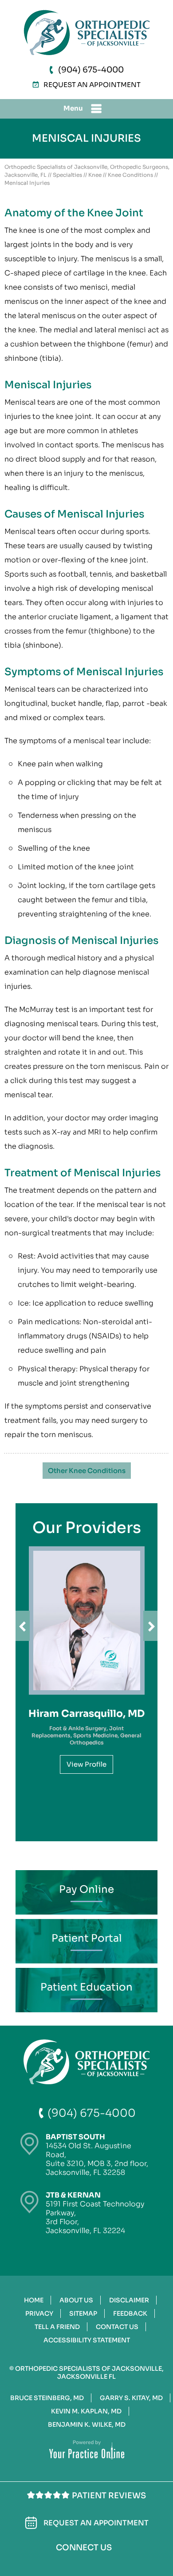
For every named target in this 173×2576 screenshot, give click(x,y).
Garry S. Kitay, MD (131, 2398)
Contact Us (117, 2327)
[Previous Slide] (23, 1626)
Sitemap (83, 2313)
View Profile (86, 1764)
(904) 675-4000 (91, 70)
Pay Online (86, 1889)
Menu (73, 108)
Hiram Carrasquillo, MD (86, 1714)
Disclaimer (129, 2300)
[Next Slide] (150, 1626)
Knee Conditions (130, 175)
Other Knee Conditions (87, 1471)
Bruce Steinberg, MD (47, 2398)
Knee (95, 175)
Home (34, 2300)
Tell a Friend (57, 2327)
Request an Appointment (92, 85)
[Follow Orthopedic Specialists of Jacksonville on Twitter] (84, 2563)
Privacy (39, 2313)
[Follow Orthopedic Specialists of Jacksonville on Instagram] (99, 2562)
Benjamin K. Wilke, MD (87, 2425)
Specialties (67, 175)
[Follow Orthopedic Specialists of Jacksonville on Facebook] (56, 2562)
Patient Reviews (109, 2496)
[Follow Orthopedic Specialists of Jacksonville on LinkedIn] (69, 2562)
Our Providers (87, 1528)
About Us (76, 2300)
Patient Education (86, 1987)
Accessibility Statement (87, 2340)
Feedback (130, 2313)
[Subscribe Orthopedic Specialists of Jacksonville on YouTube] (115, 2563)
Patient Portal (87, 1938)
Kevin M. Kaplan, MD (86, 2411)
